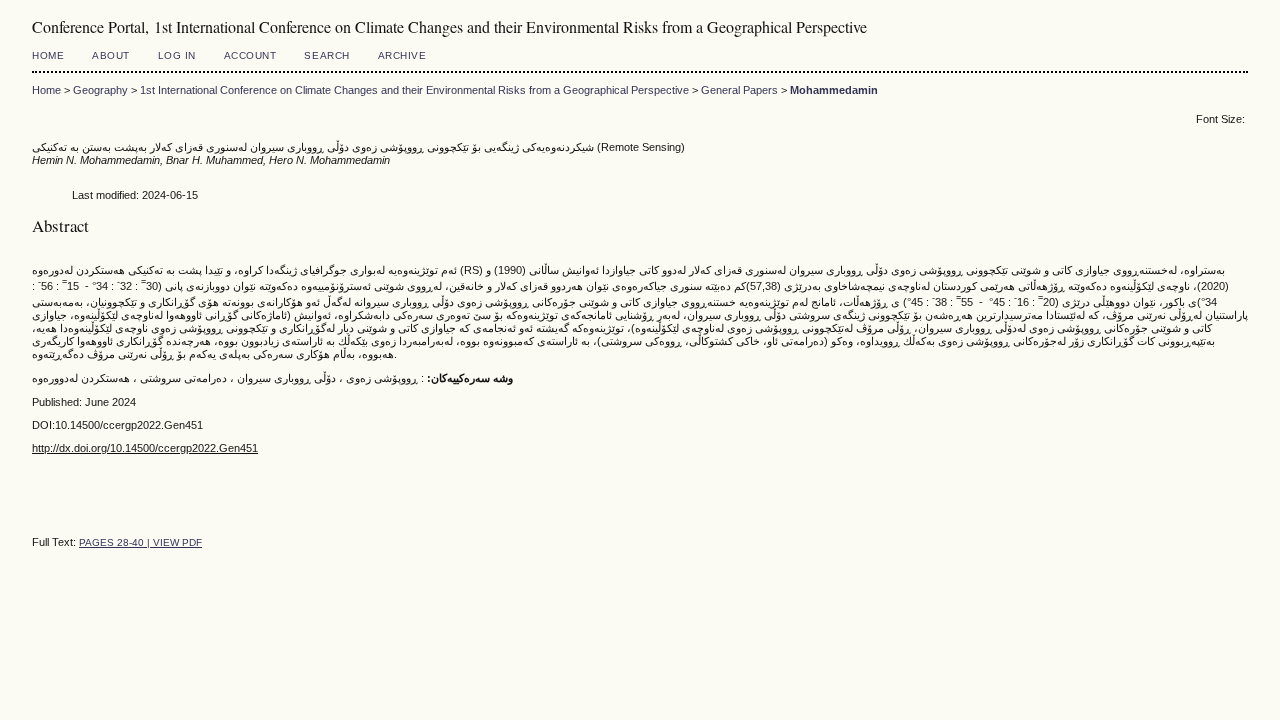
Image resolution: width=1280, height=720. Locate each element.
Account (250, 55)
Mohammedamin (834, 90)
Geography (100, 90)
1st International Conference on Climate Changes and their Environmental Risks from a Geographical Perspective (414, 90)
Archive (402, 55)
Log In (177, 55)
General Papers (739, 90)
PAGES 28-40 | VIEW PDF (140, 542)
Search (326, 55)
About (111, 55)
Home (48, 55)
